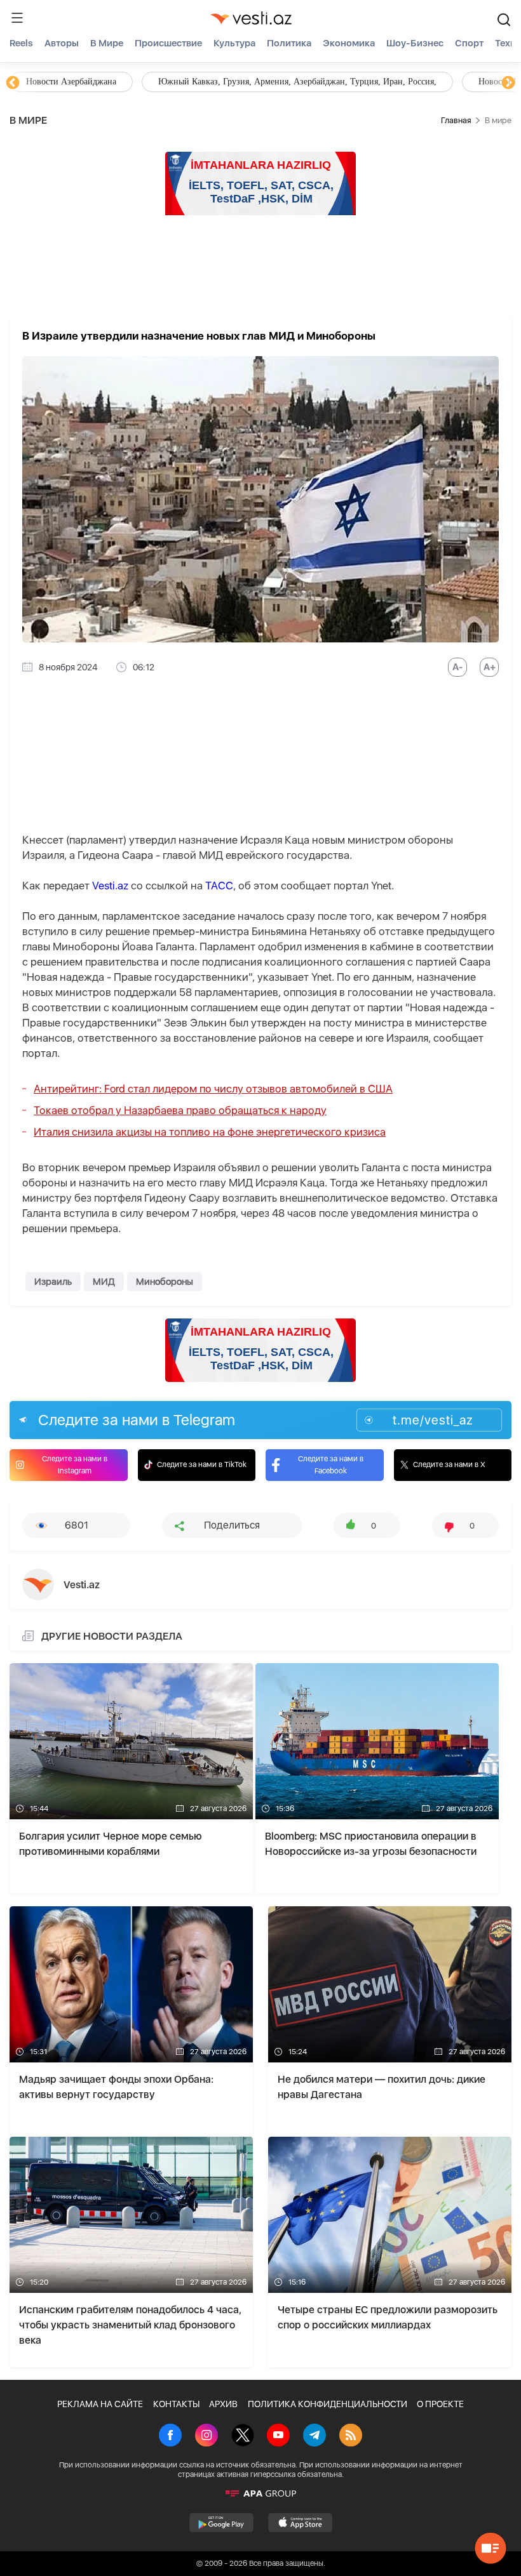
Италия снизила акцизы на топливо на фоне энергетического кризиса (210, 1132)
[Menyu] (17, 18)
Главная (456, 120)
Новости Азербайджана (71, 82)
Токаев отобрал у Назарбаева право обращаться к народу (180, 1110)
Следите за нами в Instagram (75, 1465)
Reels (21, 43)
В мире (107, 43)
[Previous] (13, 83)
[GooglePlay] (221, 2523)
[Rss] (351, 2436)
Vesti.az (110, 886)
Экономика (349, 43)
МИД (104, 1282)
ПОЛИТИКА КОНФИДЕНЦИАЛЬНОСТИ (328, 2404)
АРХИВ (223, 2404)
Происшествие (168, 43)
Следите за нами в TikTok (202, 1464)
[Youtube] (278, 2436)
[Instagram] (206, 2436)
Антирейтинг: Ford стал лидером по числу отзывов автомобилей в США (213, 1089)
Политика (289, 43)
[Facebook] (170, 2436)
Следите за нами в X (449, 1464)
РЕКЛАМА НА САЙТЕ (100, 2404)
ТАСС (219, 886)
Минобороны (165, 1282)
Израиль (53, 1282)
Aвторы (62, 43)
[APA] (260, 2493)
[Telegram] (315, 2436)
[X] (243, 2436)
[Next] (508, 83)
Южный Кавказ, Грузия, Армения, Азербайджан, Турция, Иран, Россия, (297, 82)
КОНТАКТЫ (176, 2404)
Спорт (469, 43)
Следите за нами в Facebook (331, 1465)
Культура (234, 43)
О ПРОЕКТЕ (440, 2404)
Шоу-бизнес (415, 43)
